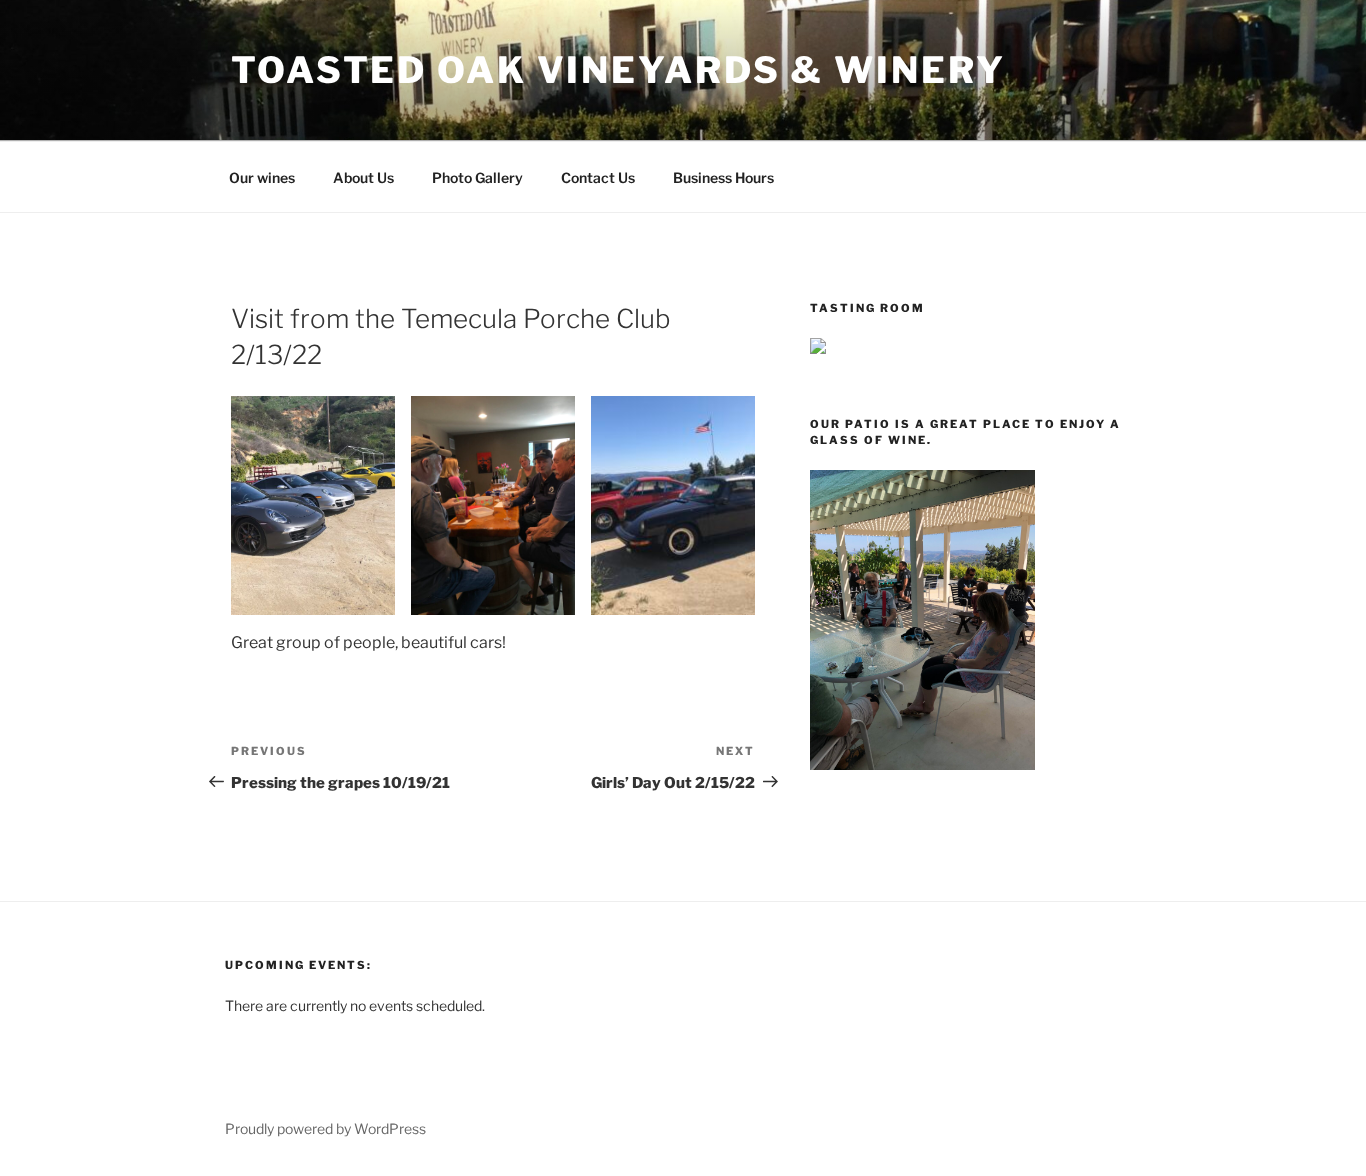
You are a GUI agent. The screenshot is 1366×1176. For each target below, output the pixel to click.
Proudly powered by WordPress (325, 1128)
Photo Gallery (477, 177)
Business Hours (723, 177)
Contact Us (598, 177)
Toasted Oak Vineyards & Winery (618, 70)
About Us (363, 177)
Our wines (262, 177)
